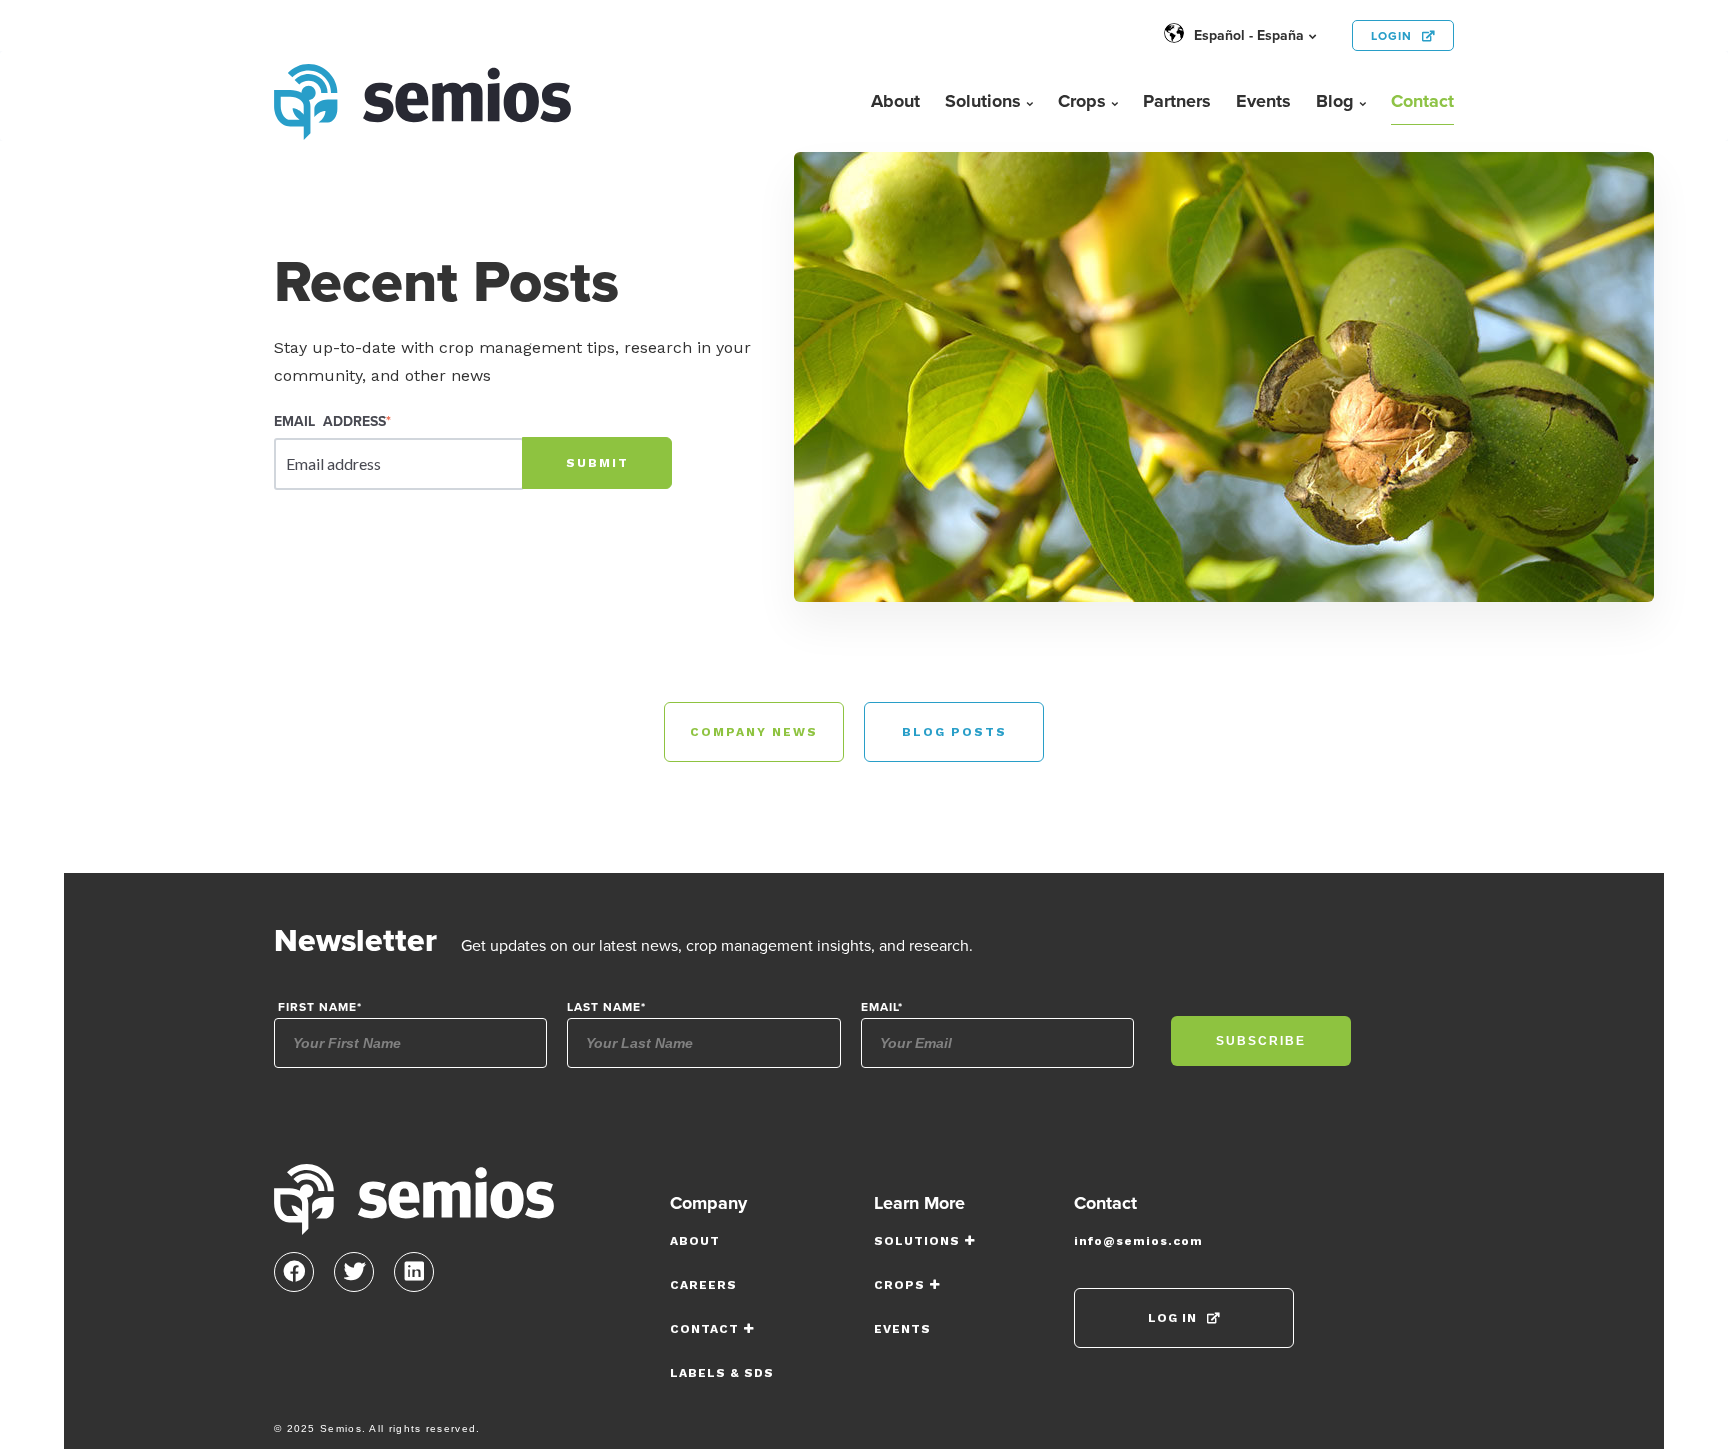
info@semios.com (1138, 1241)
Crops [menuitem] (1082, 101)
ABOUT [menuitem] (695, 1241)
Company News (754, 732)
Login (1391, 36)
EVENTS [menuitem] (902, 1329)
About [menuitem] (895, 101)
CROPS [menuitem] (899, 1285)
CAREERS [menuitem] (703, 1285)
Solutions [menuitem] (983, 101)
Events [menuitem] (1263, 101)
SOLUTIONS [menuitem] (917, 1241)
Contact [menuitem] (1422, 101)
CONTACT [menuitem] (704, 1329)
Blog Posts (954, 732)
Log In (1172, 1318)
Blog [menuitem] (1335, 101)
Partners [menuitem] (1177, 101)
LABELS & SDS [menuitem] (722, 1373)
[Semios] (414, 1205)
